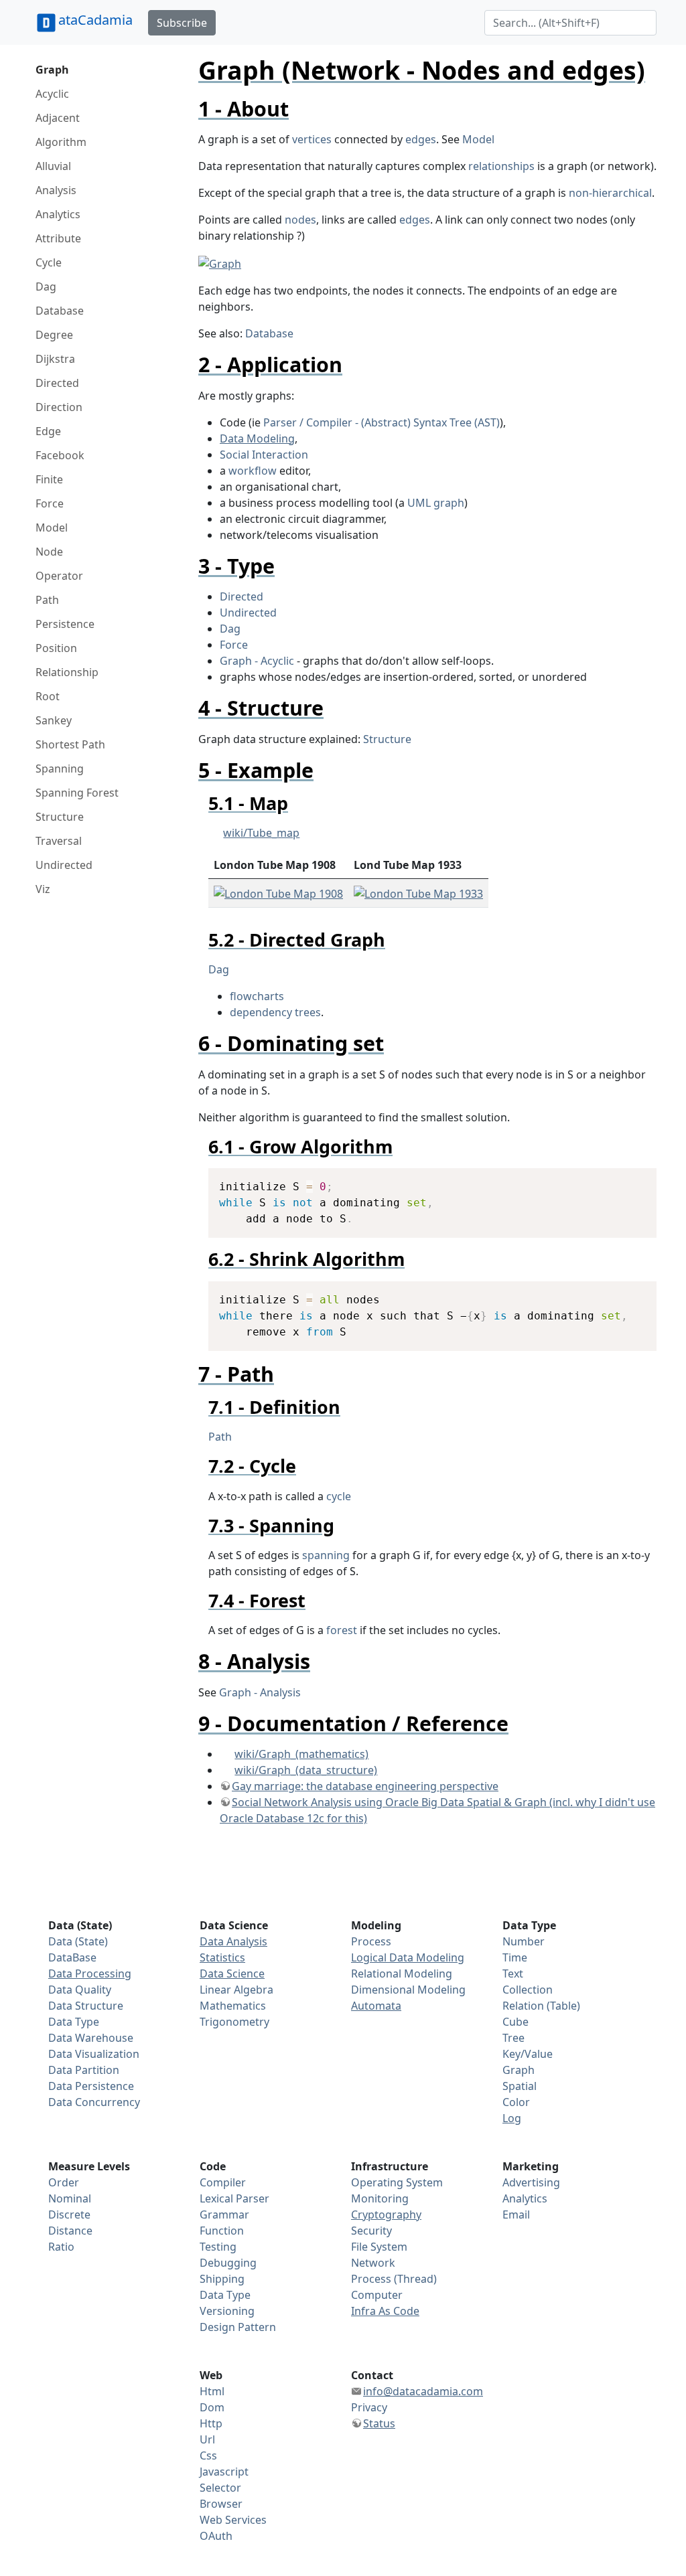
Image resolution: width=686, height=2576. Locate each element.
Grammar (224, 2215)
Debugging (228, 2263)
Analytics (58, 214)
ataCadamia (95, 20)
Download (629, 1180)
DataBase (72, 1957)
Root (48, 696)
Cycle (49, 262)
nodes (300, 220)
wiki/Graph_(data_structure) (306, 1770)
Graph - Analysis (260, 1692)
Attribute (58, 238)
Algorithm (61, 142)
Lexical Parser (234, 2198)
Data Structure (86, 2006)
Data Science (232, 1974)
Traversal (59, 841)
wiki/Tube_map (261, 833)
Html (212, 2391)
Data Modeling (257, 438)
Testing (218, 2247)
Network (373, 2263)
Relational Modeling (402, 1974)
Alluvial (53, 166)
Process (371, 1941)
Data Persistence (91, 2086)
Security (371, 2231)
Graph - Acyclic (257, 661)
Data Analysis (233, 1941)
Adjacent (58, 118)
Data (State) (78, 1941)
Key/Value (528, 2054)
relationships (501, 166)
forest (342, 1630)
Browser (221, 2504)
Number (524, 1941)
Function (222, 2231)
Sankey (54, 720)
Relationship (67, 672)
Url (207, 2439)
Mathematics (233, 2006)
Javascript (224, 2472)
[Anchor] (299, 108)
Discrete (69, 2215)
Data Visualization (94, 2054)
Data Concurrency (94, 2102)
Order (64, 2182)
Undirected (64, 865)
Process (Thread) (394, 2279)
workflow (253, 471)
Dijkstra (55, 359)
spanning (326, 1555)
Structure (60, 817)
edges (421, 139)
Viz (43, 889)
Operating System (397, 2182)
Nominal (70, 2198)
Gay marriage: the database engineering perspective (365, 1786)
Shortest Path (70, 744)
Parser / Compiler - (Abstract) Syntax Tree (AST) (382, 422)
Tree (513, 2038)
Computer (377, 2295)
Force (50, 503)
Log (512, 2118)
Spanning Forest (77, 793)
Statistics (222, 1957)
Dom (212, 2407)
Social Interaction (264, 455)
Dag (46, 287)
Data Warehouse (91, 2038)
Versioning (227, 2311)
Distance (70, 2231)
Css (208, 2456)
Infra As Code (385, 2311)
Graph (52, 70)
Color (516, 2102)
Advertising (531, 2182)
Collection (528, 1990)
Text (513, 1974)
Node (49, 552)
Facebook (60, 455)
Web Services (233, 2520)
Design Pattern (238, 2327)
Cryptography (386, 2215)
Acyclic (52, 94)
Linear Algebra (236, 1990)
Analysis (56, 190)
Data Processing (90, 1974)
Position (56, 648)
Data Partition (84, 2070)
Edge (48, 431)
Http (211, 2423)
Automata (376, 2006)
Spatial (520, 2086)
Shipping (222, 2279)
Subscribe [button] (182, 23)
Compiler (223, 2182)
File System (379, 2247)
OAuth (216, 2536)
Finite (49, 479)
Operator (59, 576)
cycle (339, 1496)
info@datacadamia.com (423, 2391)
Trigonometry (234, 2022)
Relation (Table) (541, 2006)
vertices (312, 139)
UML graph (436, 503)
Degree (54, 335)
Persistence (65, 624)
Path (47, 600)
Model (52, 528)
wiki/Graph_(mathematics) (301, 1754)
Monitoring (380, 2198)
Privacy (369, 2407)
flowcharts (257, 996)
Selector (220, 2488)
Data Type (74, 2022)
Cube (516, 2022)
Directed (57, 383)
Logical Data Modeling (408, 1957)
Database (60, 311)
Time (515, 1957)
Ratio (61, 2247)
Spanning (60, 769)
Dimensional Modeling (408, 1990)
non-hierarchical (610, 193)
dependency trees (275, 1012)
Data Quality (80, 1990)
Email (516, 2215)
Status (379, 2423)
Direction (59, 407)
